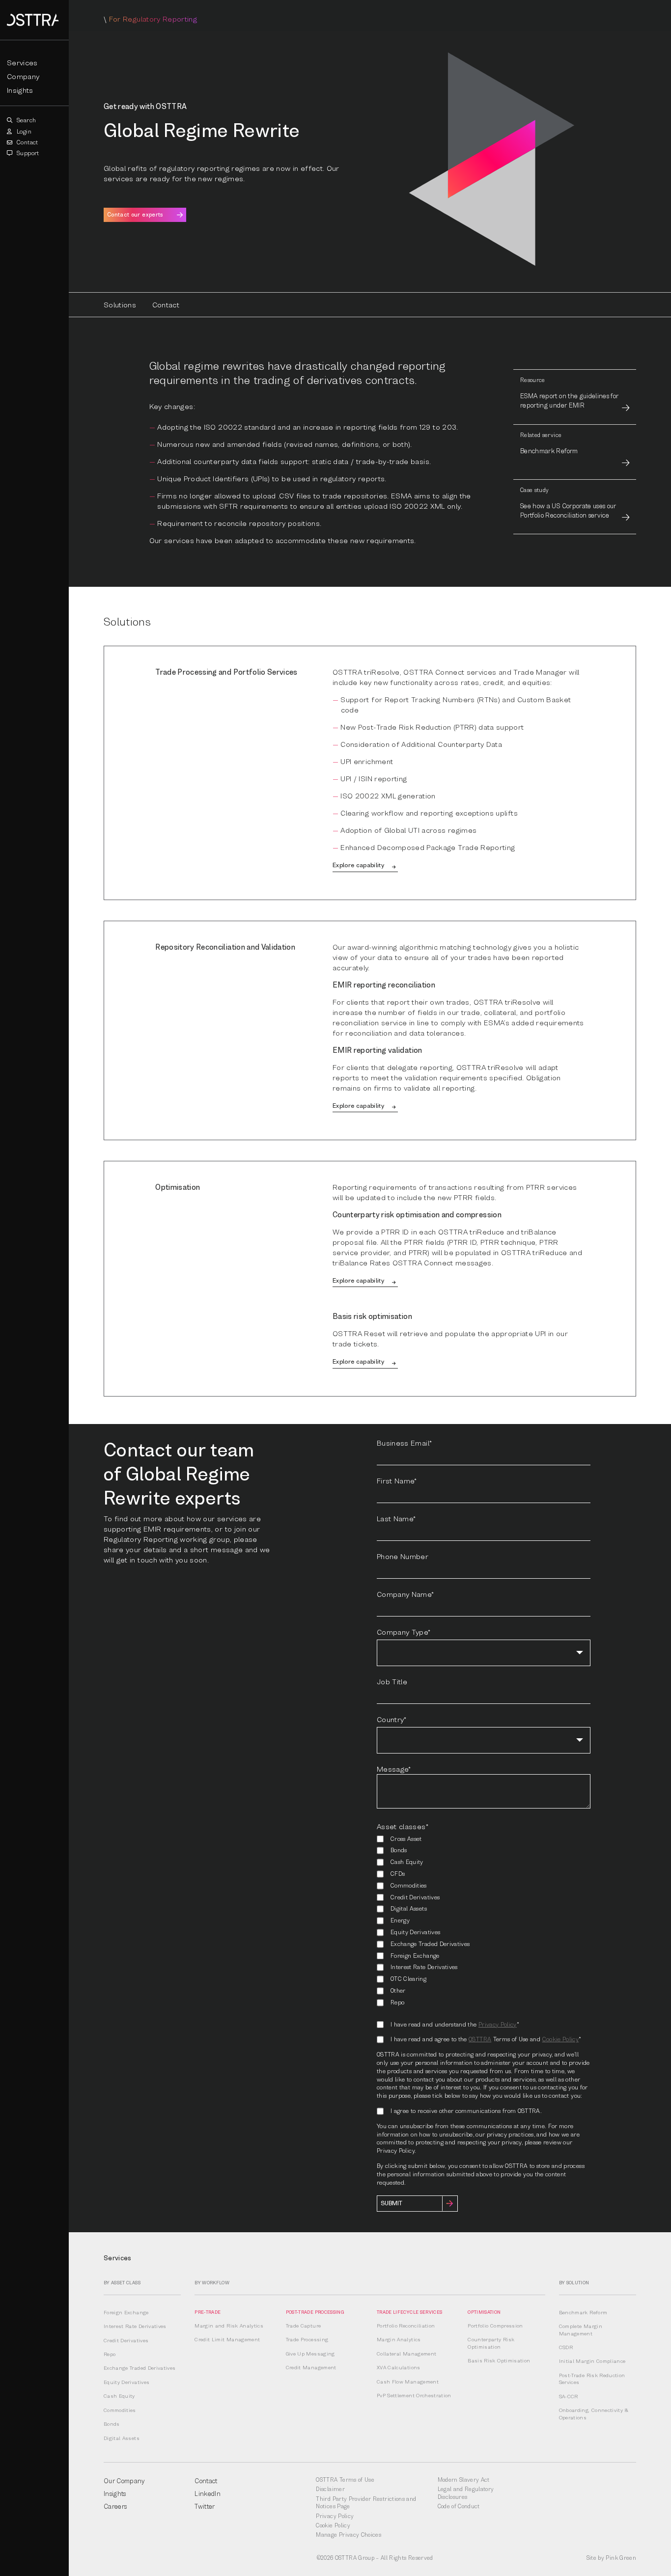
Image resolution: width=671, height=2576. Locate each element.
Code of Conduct (459, 2506)
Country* (392, 1719)
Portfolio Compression (495, 2326)
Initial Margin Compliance (592, 2361)
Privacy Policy (498, 2024)
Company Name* (405, 1594)
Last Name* (396, 1518)
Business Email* (404, 1443)
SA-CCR (569, 2396)
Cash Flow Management (408, 2382)
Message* (394, 1769)
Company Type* (404, 1632)
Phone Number (403, 1556)
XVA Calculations (399, 2367)
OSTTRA (480, 2039)
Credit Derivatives (126, 2340)
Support (27, 153)
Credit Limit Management (227, 2339)
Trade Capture (304, 2326)
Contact (27, 142)
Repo (110, 2354)
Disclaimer (330, 2489)
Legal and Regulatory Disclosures (466, 2493)
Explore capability (358, 865)
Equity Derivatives (126, 2382)
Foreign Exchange (126, 2312)
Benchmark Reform (583, 2312)
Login (23, 131)
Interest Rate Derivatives (135, 2326)
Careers (115, 2506)
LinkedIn (208, 2494)
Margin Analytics (399, 2339)
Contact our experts (135, 215)
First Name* (397, 1480)
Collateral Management (406, 2354)
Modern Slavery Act (464, 2480)
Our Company (125, 2481)
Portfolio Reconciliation (406, 2326)
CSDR (566, 2347)
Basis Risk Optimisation (499, 2360)
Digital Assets (122, 2438)
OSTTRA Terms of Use (345, 2480)
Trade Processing (307, 2339)
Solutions (120, 304)
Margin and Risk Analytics (229, 2326)
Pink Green (621, 2558)
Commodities (120, 2410)
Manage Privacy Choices (349, 2535)
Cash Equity (119, 2396)
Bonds (112, 2424)
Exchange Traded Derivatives (140, 2368)
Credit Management (311, 2367)
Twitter (205, 2506)
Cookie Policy (561, 2039)
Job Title (392, 1681)
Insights (20, 90)
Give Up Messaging (310, 2354)
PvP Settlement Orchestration (414, 2395)
